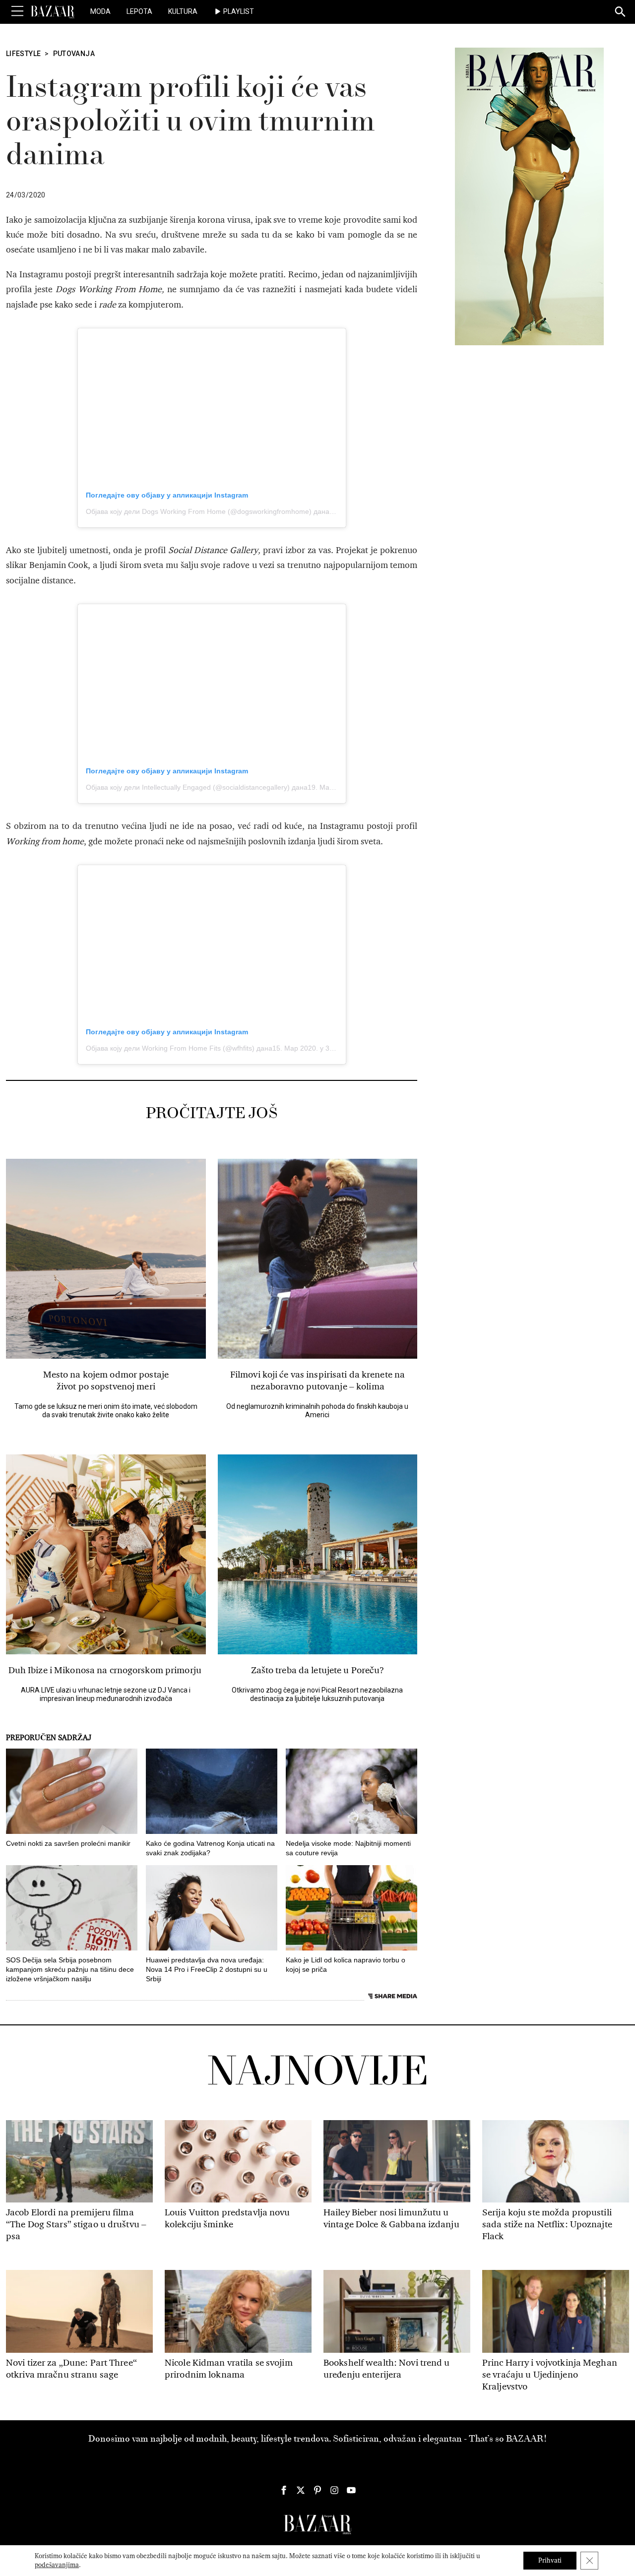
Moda (100, 11)
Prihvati (550, 2560)
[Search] (621, 12)
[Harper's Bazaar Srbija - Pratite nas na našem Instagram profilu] (334, 2490)
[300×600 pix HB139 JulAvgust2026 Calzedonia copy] (529, 196)
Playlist (239, 11)
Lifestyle (23, 54)
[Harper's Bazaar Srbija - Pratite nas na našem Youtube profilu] (351, 2490)
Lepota (139, 11)
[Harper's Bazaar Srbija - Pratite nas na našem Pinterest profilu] (317, 2490)
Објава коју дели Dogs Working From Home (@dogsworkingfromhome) (199, 511)
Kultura (183, 11)
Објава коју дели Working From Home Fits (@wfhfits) (170, 1048)
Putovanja (74, 54)
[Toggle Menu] (17, 11)
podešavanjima (57, 2565)
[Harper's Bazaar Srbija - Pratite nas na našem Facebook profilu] (284, 2490)
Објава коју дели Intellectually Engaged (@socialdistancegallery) (188, 787)
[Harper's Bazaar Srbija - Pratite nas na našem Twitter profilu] (301, 2490)
